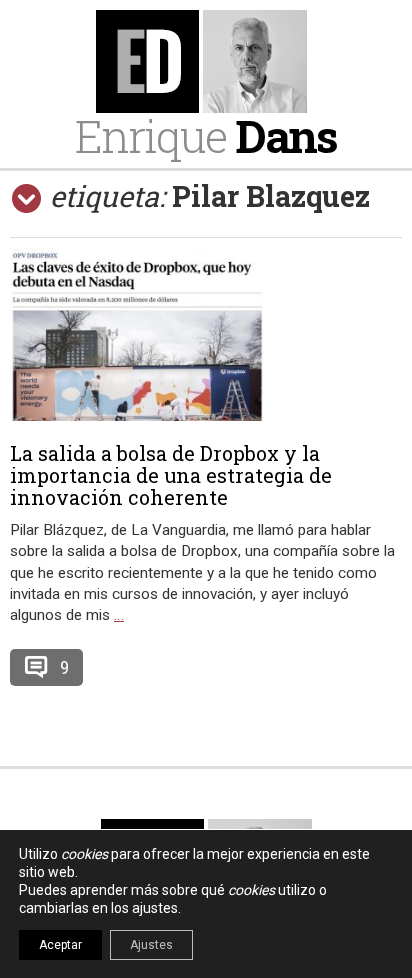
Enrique (206, 135)
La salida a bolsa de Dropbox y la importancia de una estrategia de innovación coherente (171, 475)
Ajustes (151, 945)
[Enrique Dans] (206, 61)
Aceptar (60, 945)
